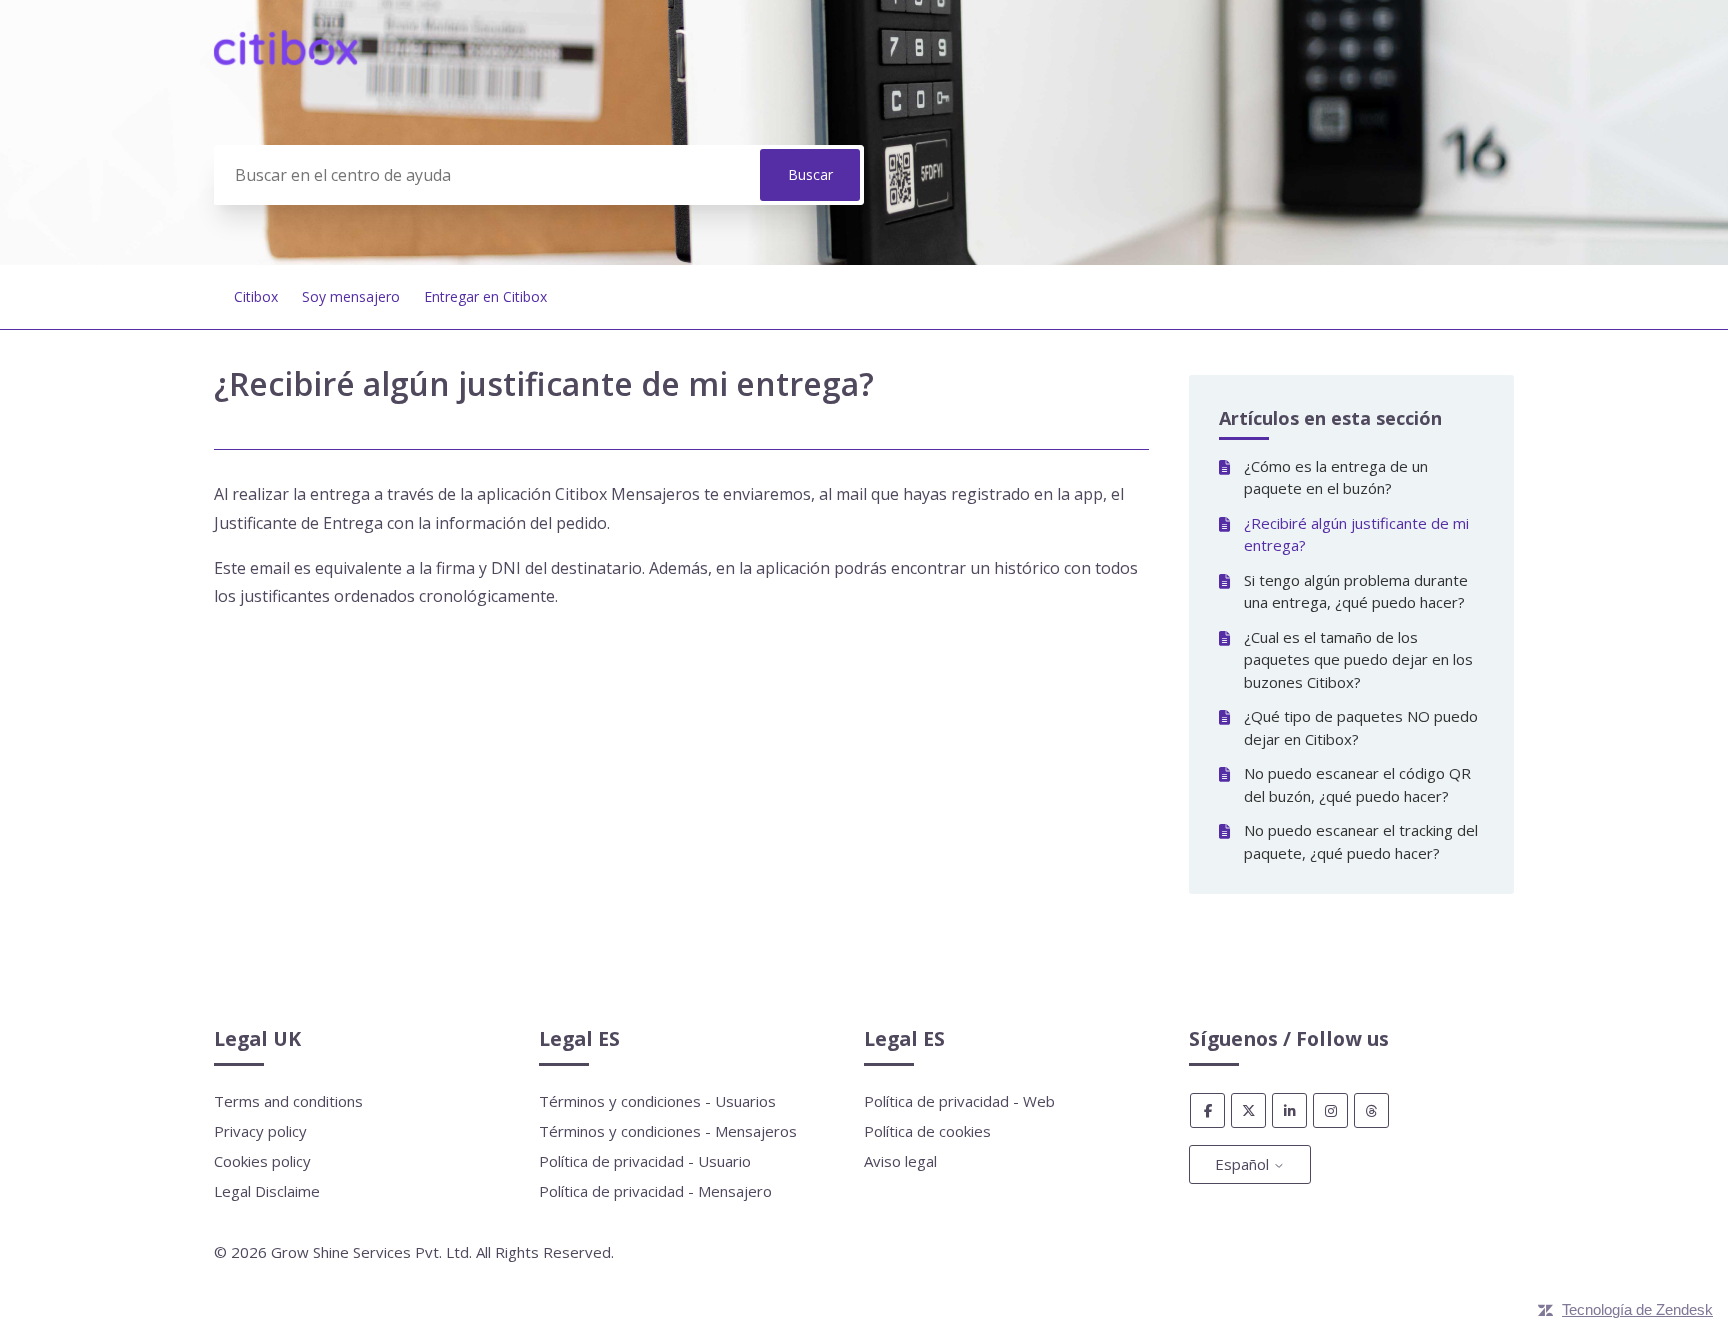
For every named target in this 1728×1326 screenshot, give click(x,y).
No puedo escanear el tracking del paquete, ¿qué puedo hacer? (1361, 841)
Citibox (256, 296)
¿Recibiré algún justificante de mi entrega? (1356, 534)
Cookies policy (262, 1161)
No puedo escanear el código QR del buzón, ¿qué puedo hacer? (1357, 784)
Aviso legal (900, 1161)
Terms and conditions (288, 1101)
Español (1244, 1164)
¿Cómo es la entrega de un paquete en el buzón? (1336, 477)
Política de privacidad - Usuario (645, 1161)
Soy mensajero (351, 296)
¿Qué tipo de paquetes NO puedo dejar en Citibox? (1361, 727)
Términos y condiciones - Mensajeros (668, 1131)
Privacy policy (260, 1131)
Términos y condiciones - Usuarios (657, 1101)
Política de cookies (927, 1131)
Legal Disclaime (267, 1191)
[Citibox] (285, 59)
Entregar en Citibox (485, 296)
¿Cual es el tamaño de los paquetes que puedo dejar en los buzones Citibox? (1358, 659)
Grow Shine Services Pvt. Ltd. (371, 1252)
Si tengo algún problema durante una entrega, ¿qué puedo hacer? (1356, 591)
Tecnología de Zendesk (1637, 1309)
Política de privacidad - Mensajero (655, 1191)
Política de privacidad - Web (959, 1101)
